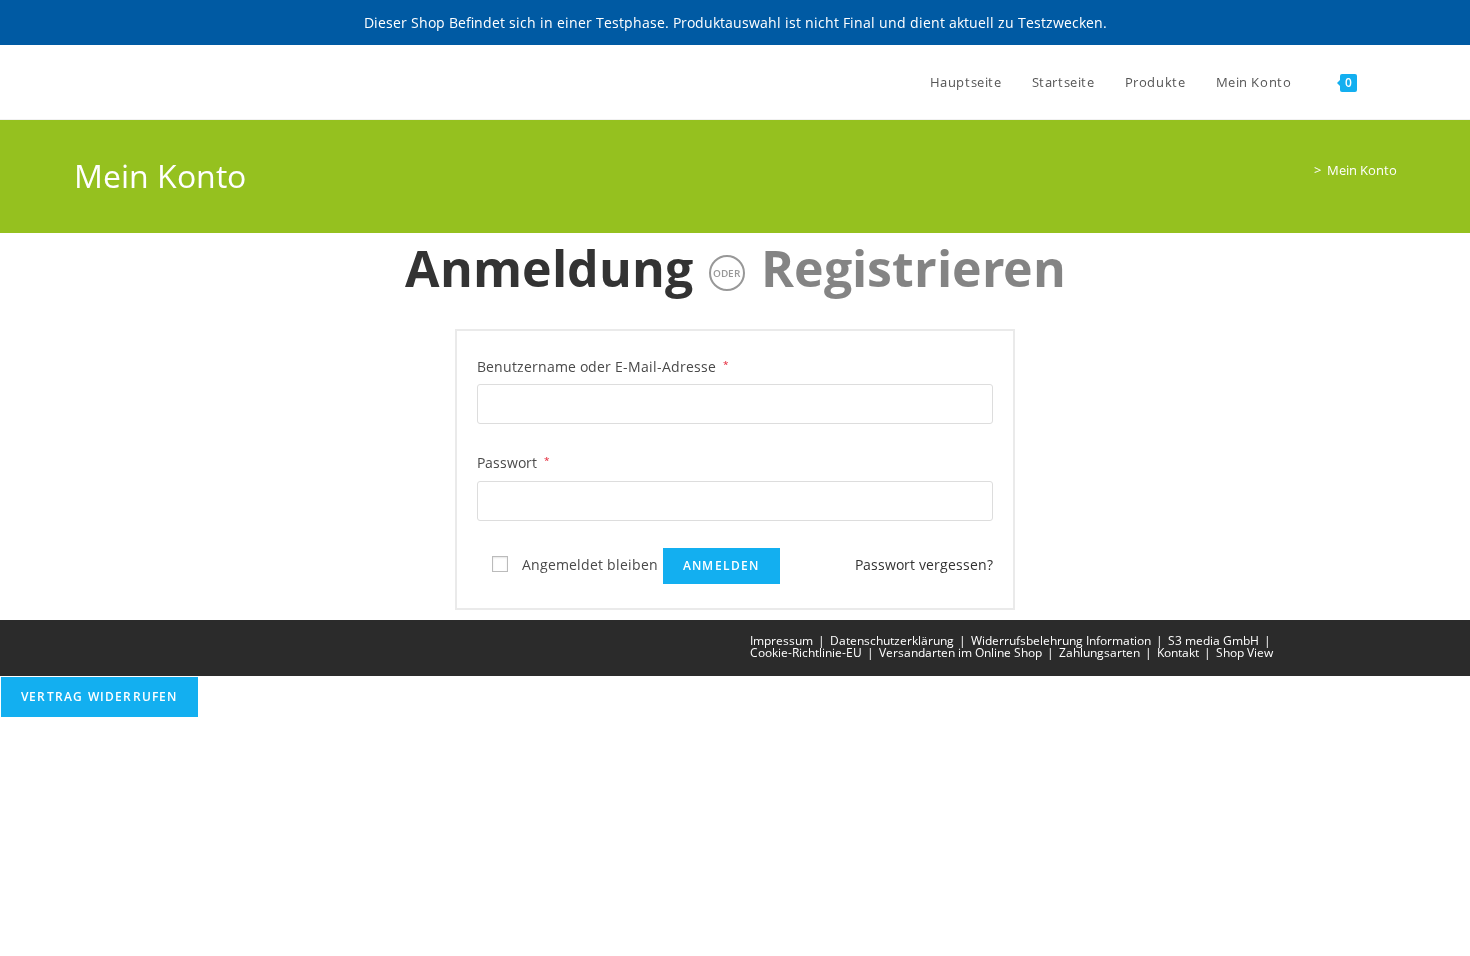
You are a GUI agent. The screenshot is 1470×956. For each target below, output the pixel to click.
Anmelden (721, 565)
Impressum (781, 640)
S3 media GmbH (1213, 640)
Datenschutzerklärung (892, 640)
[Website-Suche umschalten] (1392, 82)
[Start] (1303, 170)
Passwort (513, 461)
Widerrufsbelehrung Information (1061, 640)
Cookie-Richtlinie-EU (806, 652)
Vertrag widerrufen (99, 696)
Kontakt (1178, 652)
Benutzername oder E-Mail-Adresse (603, 365)
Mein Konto (1362, 170)
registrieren (913, 268)
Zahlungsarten (1099, 652)
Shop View (1244, 652)
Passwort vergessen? (924, 564)
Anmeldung (549, 268)
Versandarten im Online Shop (960, 652)
